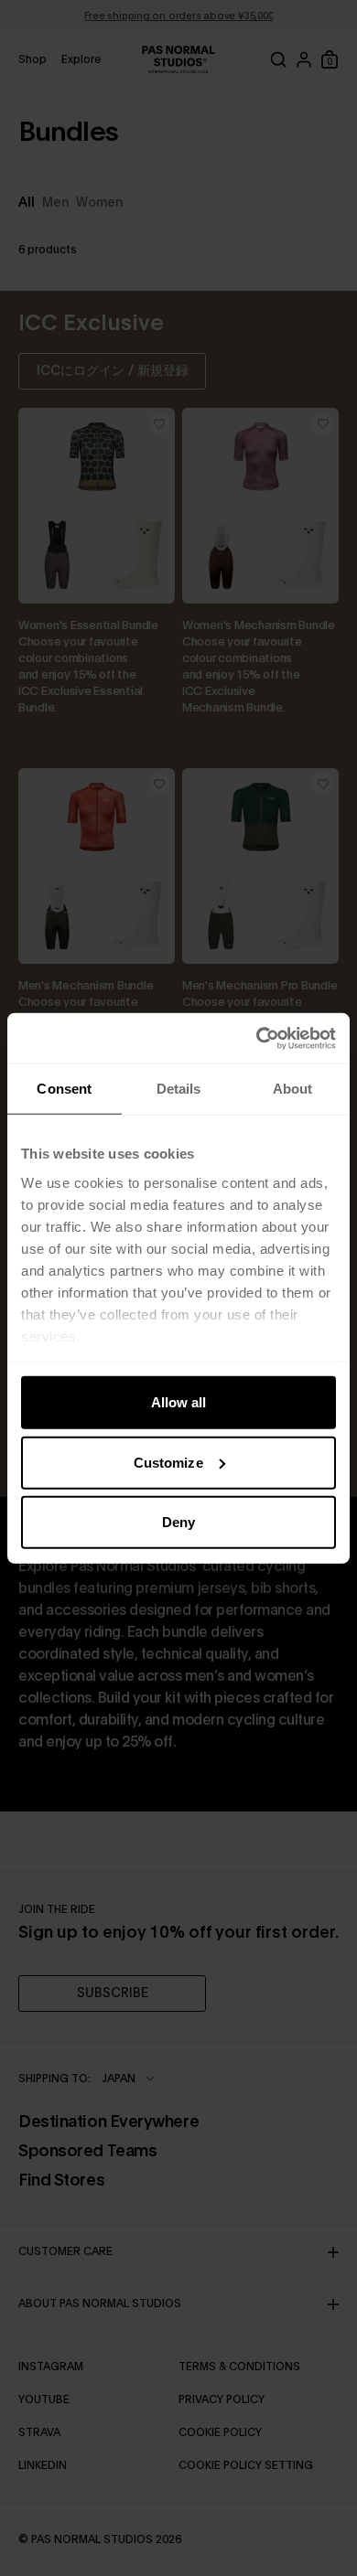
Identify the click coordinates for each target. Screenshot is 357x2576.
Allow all (179, 1402)
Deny (178, 1522)
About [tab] (293, 1089)
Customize (168, 1462)
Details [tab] (179, 1089)
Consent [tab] (64, 1089)
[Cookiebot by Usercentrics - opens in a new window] (257, 1038)
